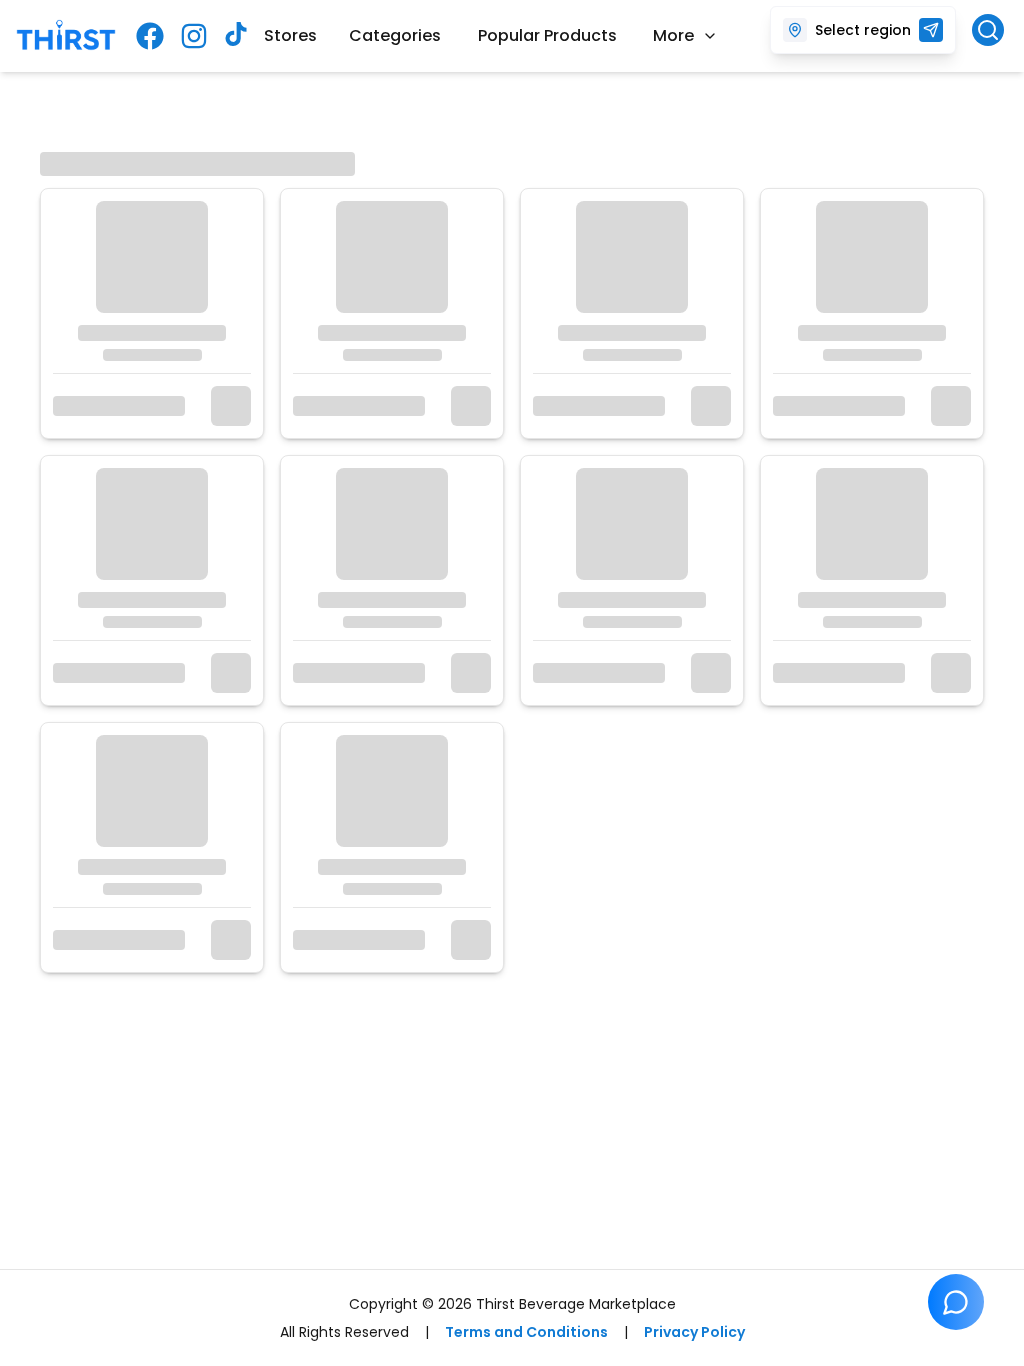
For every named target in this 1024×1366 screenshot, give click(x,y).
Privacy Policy (694, 1332)
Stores (290, 35)
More (673, 35)
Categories (395, 35)
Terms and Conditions (526, 1332)
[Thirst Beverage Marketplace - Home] (66, 36)
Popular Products (547, 35)
